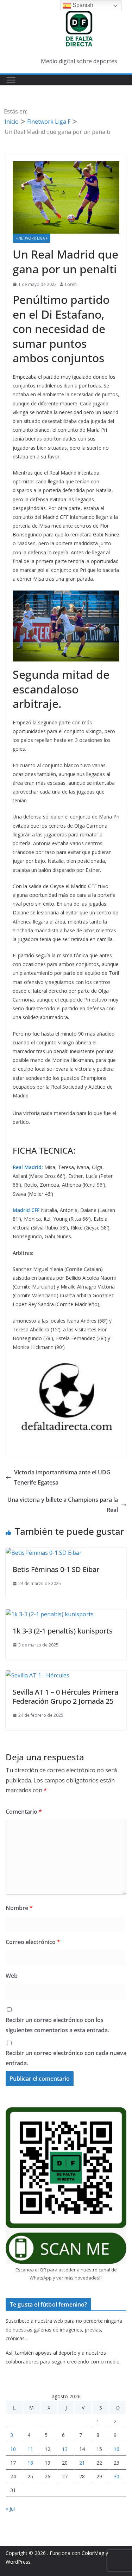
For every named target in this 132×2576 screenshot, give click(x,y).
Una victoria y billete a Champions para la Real (63, 1505)
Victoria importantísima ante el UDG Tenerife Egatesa (62, 1477)
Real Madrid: (28, 1167)
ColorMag (93, 2553)
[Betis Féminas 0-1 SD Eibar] (44, 1553)
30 (117, 2476)
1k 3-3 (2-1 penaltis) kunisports (63, 1631)
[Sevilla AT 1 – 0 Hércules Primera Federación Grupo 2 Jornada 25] (37, 1675)
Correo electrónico (33, 1942)
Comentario (24, 1812)
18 (30, 2463)
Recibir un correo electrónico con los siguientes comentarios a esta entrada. (57, 2025)
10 (13, 2449)
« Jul (10, 2509)
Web (12, 1976)
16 (117, 2449)
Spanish (82, 5)
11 (30, 2449)
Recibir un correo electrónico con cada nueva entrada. (66, 2058)
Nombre (19, 1908)
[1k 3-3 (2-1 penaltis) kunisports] (50, 1614)
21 (82, 2463)
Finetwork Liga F (32, 238)
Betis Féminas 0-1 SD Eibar (56, 1569)
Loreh (71, 284)
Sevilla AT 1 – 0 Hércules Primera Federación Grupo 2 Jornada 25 (65, 1697)
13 (65, 2449)
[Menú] (11, 80)
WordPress (18, 2562)
